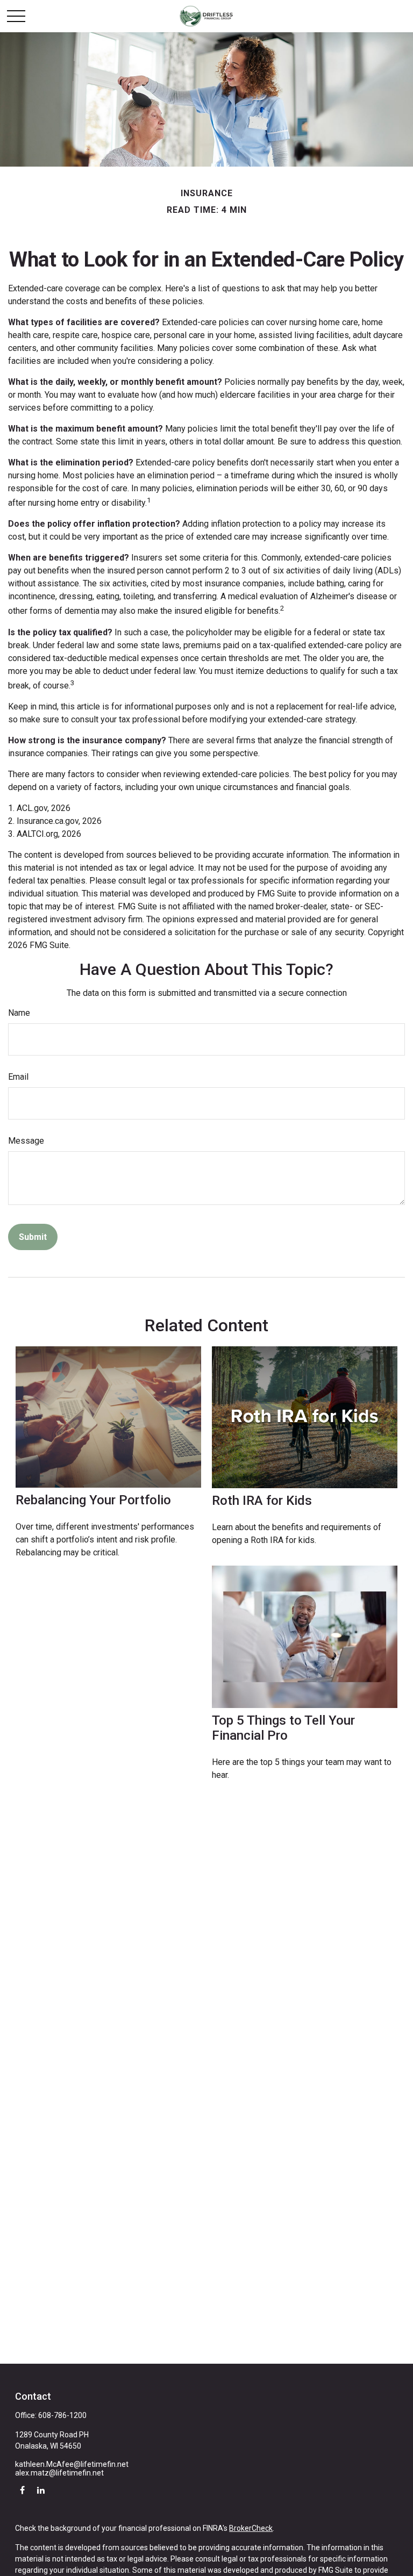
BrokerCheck (251, 2528)
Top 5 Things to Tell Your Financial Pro (283, 1728)
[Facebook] (22, 2490)
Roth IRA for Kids (262, 1501)
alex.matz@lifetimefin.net (59, 2473)
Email (18, 1077)
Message (26, 1141)
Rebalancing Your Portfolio (93, 1500)
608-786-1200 (62, 2415)
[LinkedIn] (41, 2490)
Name (19, 1013)
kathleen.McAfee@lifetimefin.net (72, 2464)
